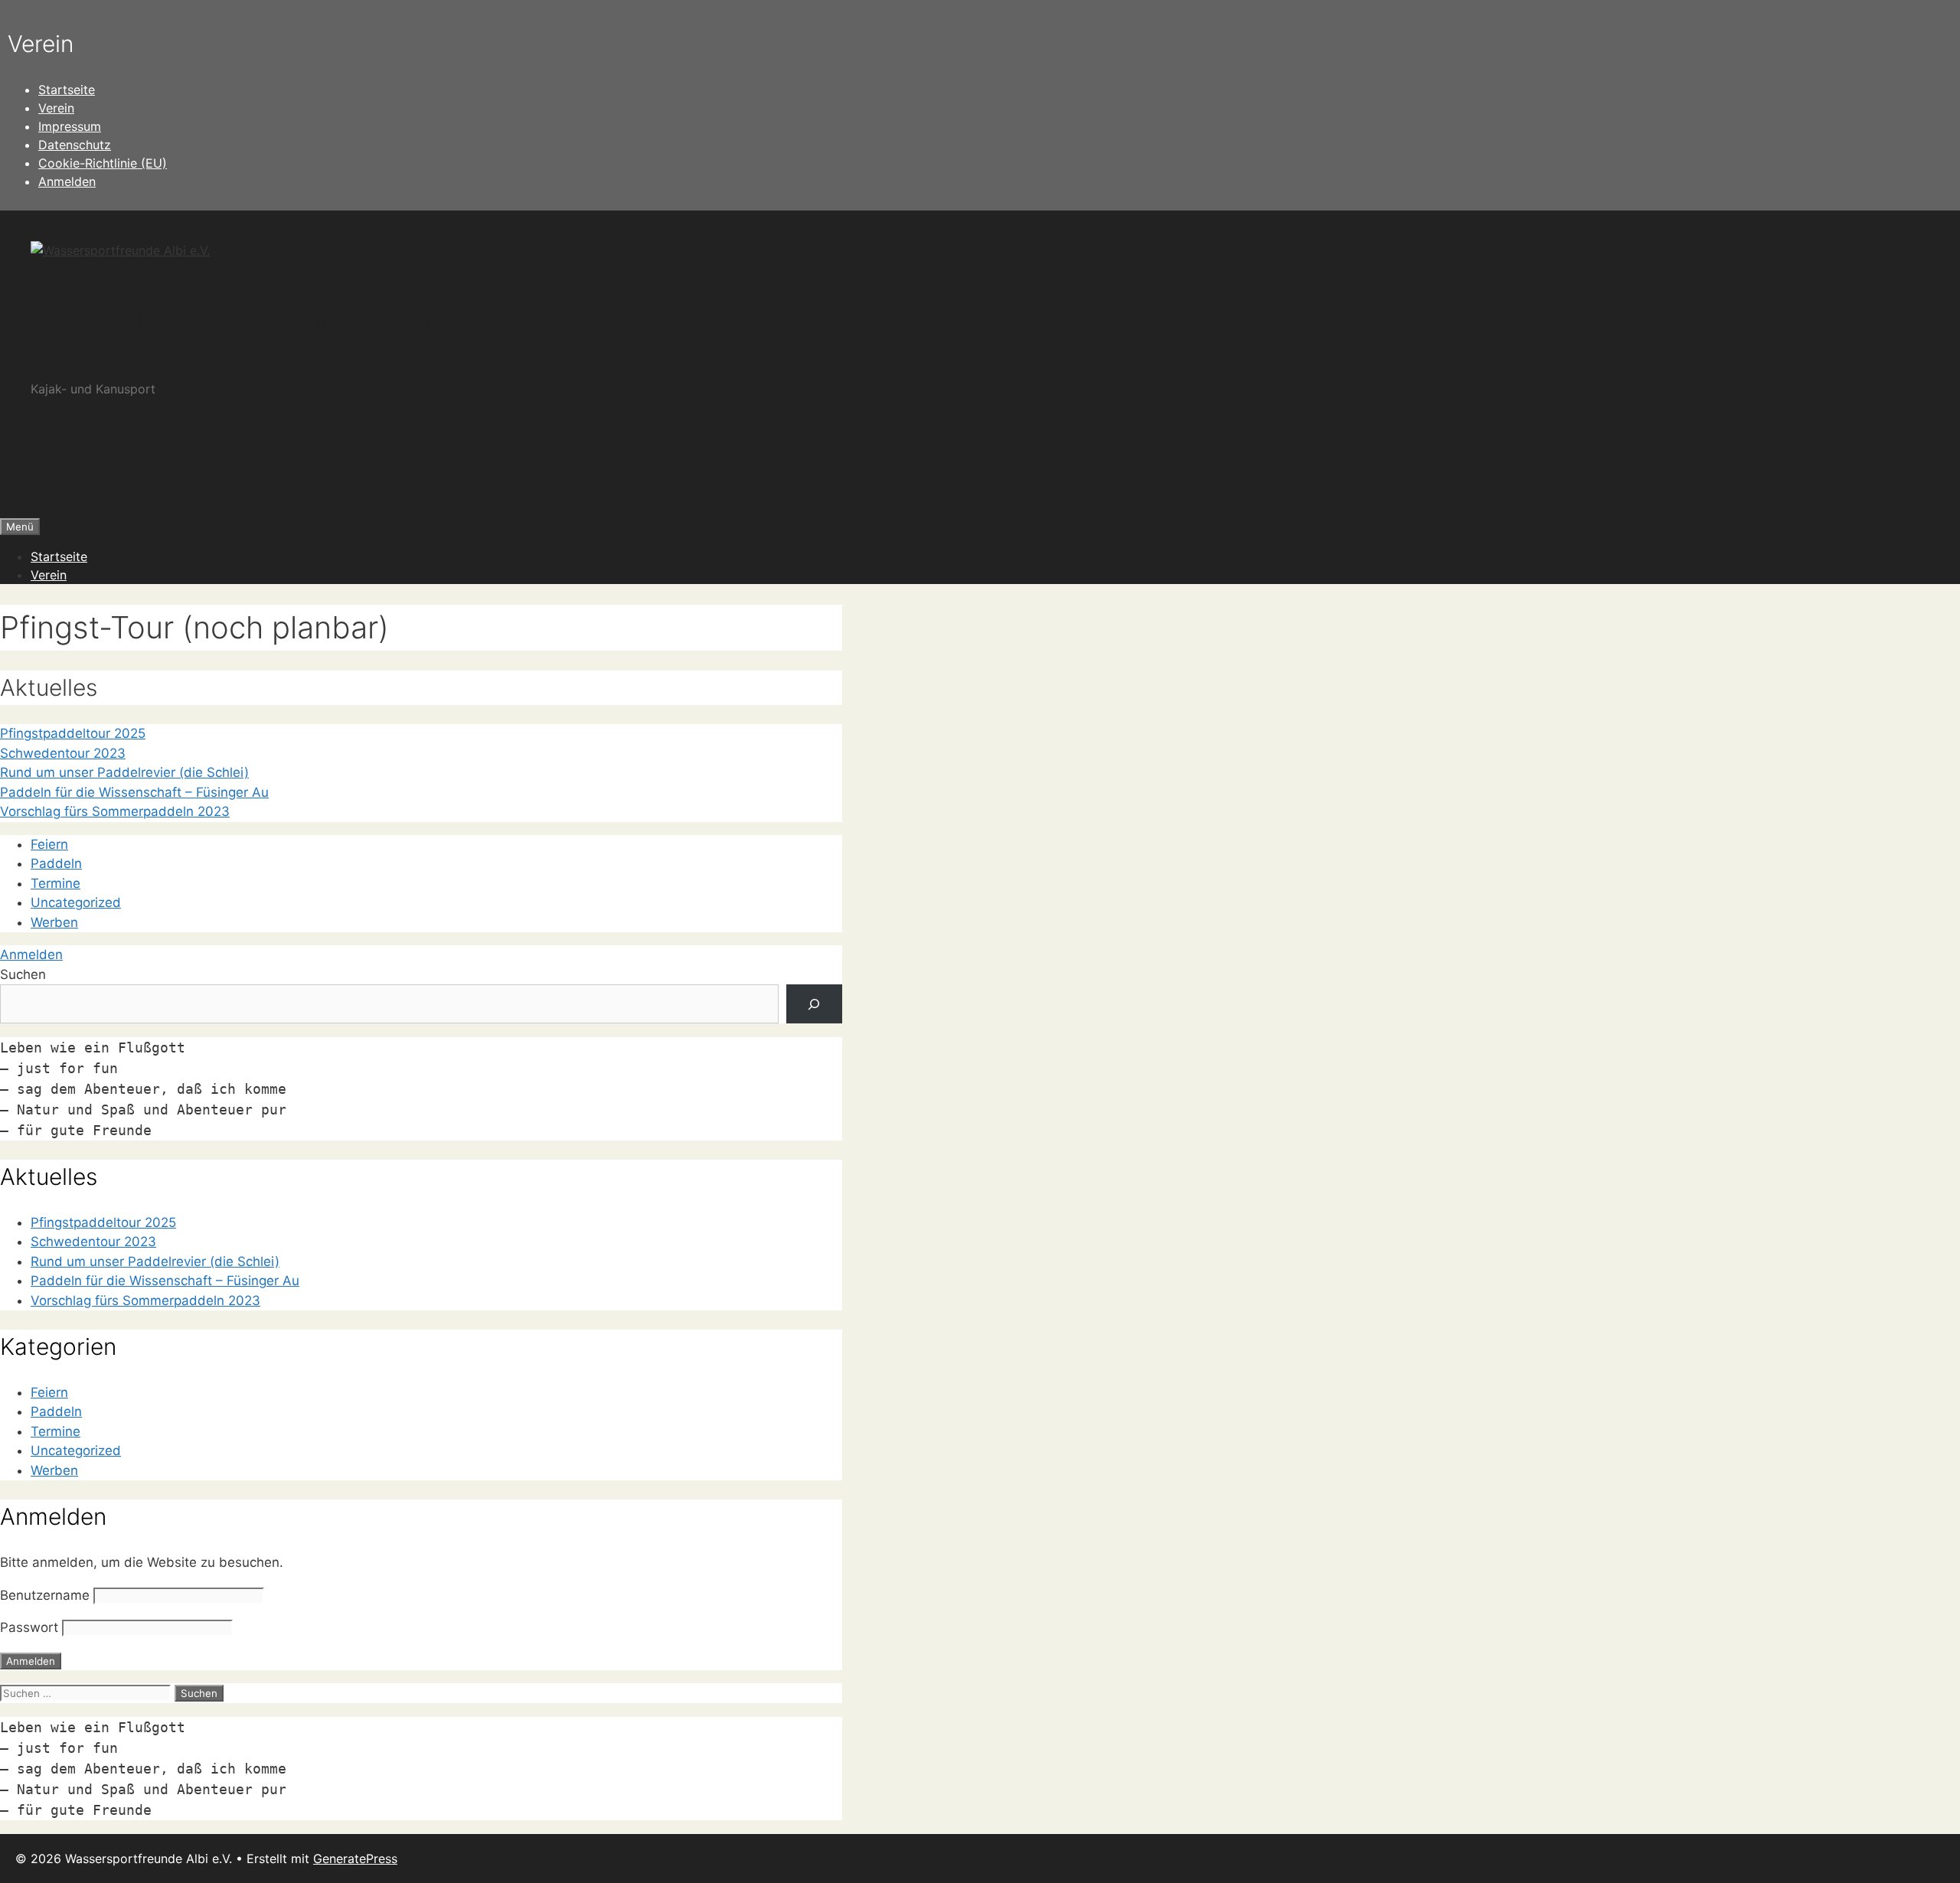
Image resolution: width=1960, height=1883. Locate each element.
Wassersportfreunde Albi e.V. (266, 320)
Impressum (70, 126)
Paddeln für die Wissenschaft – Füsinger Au (134, 792)
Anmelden (67, 181)
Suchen (23, 974)
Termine (56, 883)
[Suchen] (814, 1004)
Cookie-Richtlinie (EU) (103, 163)
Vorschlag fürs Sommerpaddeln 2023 (115, 811)
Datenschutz (75, 145)
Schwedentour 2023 (63, 753)
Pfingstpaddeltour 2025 (73, 733)
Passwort (29, 1627)
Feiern (49, 844)
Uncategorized (76, 902)
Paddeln (56, 863)
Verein (56, 108)
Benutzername (45, 1595)
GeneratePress (355, 1859)
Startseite (67, 90)
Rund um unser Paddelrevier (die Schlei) (124, 772)
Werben (54, 922)
